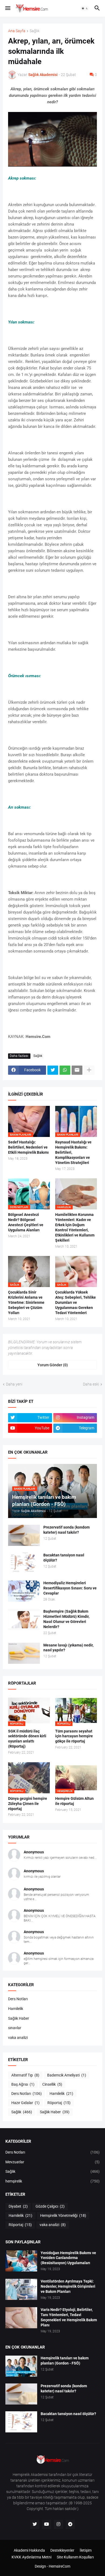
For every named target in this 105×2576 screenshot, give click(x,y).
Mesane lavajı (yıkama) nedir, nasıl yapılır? (68, 1648)
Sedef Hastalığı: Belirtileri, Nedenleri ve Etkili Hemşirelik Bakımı (28, 1147)
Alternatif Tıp (25, 2075)
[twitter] (35, 2524)
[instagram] (58, 2524)
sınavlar (15, 2028)
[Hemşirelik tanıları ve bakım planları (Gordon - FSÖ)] (21, 2366)
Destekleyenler (62, 2550)
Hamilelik (16, 2009)
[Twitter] (53, 1070)
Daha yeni (14, 1384)
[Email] (77, 1070)
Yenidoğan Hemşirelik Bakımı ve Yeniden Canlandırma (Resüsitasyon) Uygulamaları (68, 2258)
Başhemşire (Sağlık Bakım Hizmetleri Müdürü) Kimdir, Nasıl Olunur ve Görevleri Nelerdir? (66, 1619)
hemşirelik (52, 2181)
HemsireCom (59, 2566)
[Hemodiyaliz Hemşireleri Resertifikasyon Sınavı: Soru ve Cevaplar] (24, 1591)
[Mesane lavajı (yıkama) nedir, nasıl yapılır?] (24, 1653)
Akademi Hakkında (29, 2550)
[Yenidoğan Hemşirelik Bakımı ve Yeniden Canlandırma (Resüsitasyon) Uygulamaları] (21, 2261)
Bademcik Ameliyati (67, 2075)
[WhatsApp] (65, 1070)
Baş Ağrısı (23, 2084)
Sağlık (35, 31)
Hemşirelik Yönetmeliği (63, 2215)
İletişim (86, 2550)
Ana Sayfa (17, 31)
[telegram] (70, 2524)
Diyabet (18, 2206)
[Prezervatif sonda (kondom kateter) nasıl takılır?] (24, 1535)
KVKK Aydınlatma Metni (31, 2557)
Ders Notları (18, 1999)
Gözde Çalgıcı (50, 2206)
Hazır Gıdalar (25, 2103)
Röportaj (59, 2103)
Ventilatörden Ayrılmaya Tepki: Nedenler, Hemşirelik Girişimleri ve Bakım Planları (68, 2286)
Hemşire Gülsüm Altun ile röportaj (74, 1801)
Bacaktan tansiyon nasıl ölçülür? (64, 1558)
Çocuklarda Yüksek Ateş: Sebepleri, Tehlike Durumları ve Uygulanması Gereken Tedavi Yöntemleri (76, 1302)
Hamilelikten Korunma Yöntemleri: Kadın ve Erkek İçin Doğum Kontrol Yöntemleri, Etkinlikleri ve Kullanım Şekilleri (75, 1227)
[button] (7, 8)
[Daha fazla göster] (89, 1070)
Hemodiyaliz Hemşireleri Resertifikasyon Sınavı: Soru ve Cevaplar (70, 1588)
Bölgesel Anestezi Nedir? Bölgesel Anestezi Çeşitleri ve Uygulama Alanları (26, 1222)
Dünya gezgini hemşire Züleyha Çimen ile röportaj (28, 1804)
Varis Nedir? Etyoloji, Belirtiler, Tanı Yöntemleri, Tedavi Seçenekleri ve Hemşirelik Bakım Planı (69, 2317)
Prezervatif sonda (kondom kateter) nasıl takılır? (66, 1530)
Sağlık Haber (19, 2018)
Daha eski (91, 1384)
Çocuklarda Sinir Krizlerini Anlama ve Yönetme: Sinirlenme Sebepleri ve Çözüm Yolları (26, 1302)
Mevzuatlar (52, 2162)
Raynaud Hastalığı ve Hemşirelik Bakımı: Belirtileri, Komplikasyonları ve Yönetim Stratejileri (73, 1152)
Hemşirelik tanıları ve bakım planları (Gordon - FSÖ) (65, 2361)
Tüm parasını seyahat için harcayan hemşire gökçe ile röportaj (74, 1736)
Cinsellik (52, 2084)
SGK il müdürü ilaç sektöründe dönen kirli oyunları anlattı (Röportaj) (27, 1739)
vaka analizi (18, 2038)
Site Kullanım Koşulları (75, 2557)
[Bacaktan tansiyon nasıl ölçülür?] (24, 1563)
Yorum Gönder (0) (53, 1365)
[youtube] (47, 2524)
